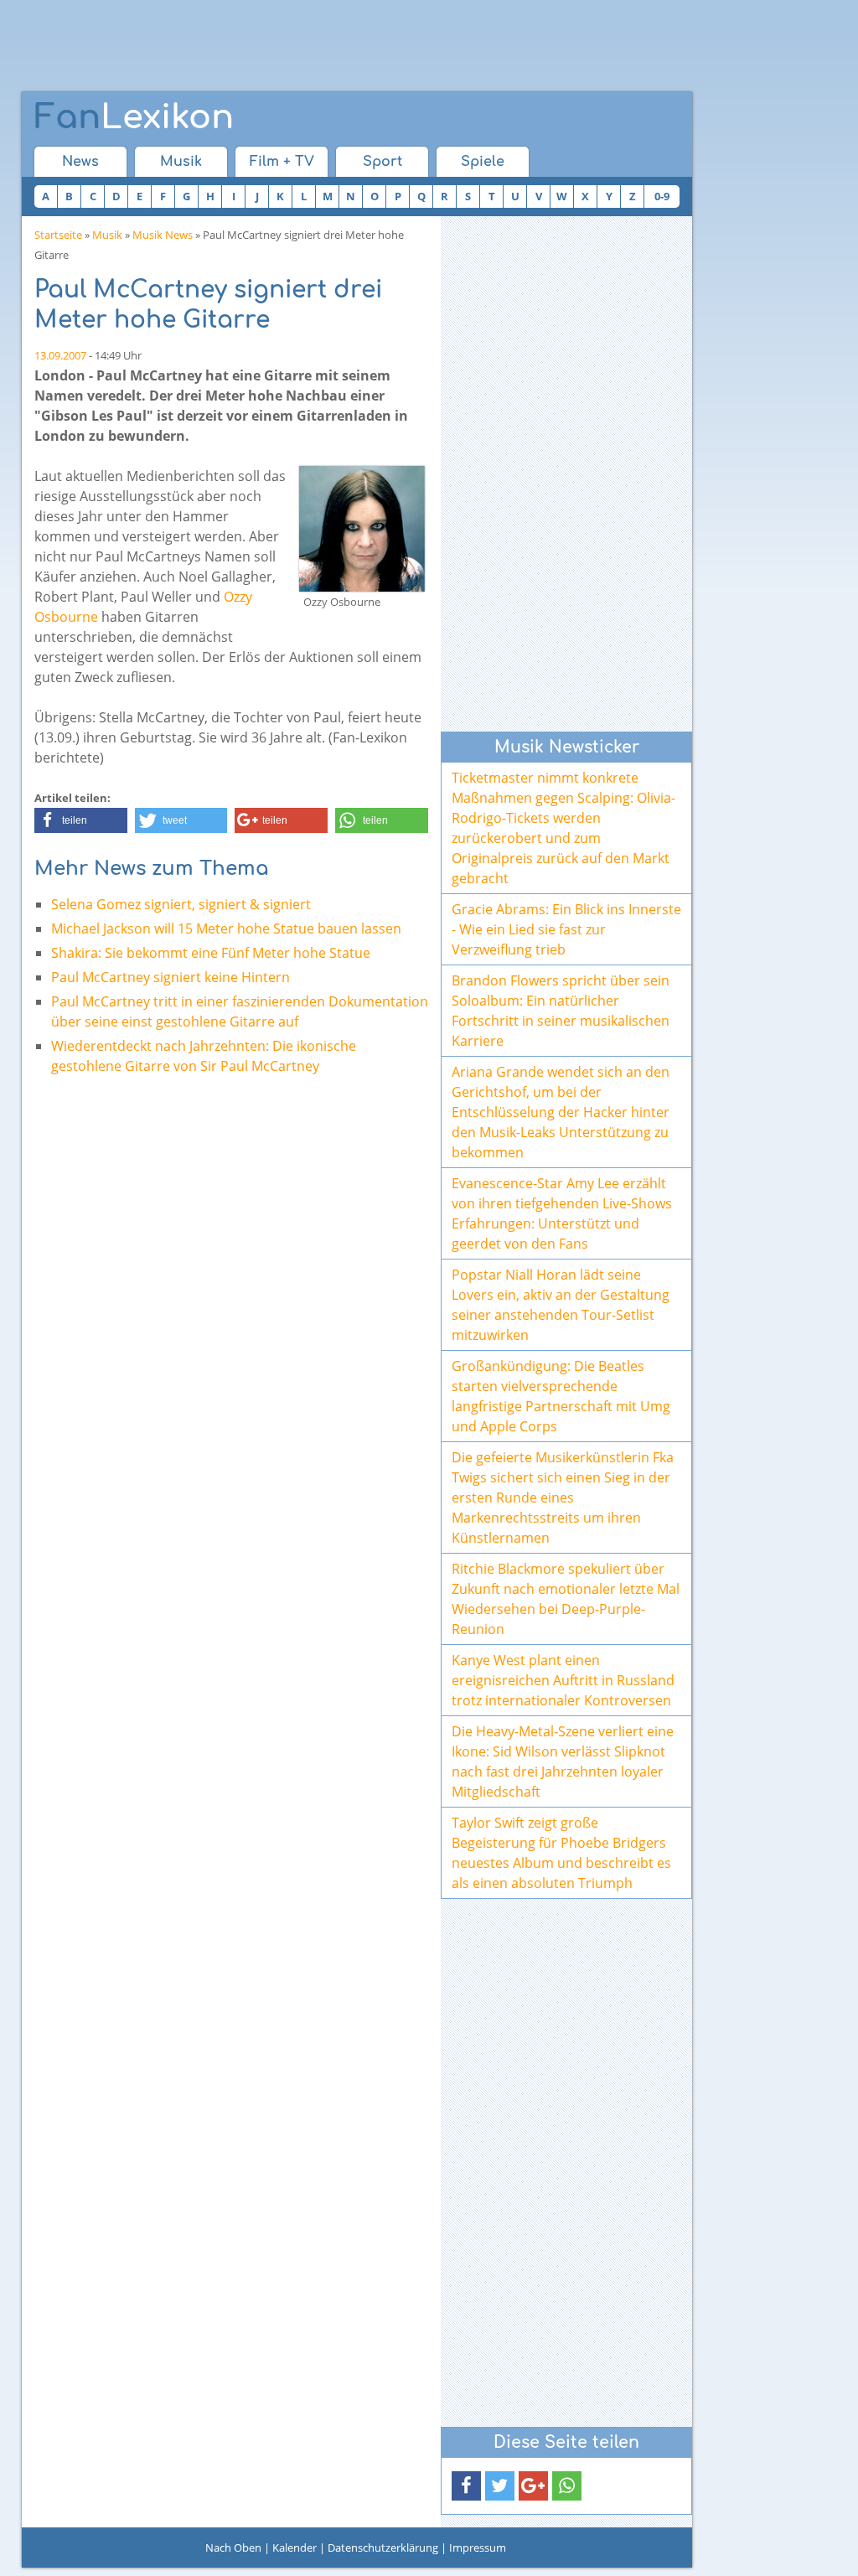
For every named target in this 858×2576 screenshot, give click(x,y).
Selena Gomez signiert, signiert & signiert (181, 904)
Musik (181, 162)
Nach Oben (233, 2548)
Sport (382, 162)
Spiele (483, 162)
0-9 (662, 196)
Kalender (295, 2548)
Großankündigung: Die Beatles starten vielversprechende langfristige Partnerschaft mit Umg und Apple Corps (561, 1396)
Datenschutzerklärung (383, 2548)
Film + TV (282, 162)
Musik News (163, 235)
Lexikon (134, 117)
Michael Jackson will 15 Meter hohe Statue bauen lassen (226, 928)
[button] (81, 820)
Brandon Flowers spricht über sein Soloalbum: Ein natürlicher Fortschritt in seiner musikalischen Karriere (561, 1011)
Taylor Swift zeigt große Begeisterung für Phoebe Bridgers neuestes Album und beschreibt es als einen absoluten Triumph (561, 1853)
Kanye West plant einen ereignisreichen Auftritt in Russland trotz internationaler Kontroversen (563, 1680)
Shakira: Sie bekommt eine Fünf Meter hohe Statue (211, 953)
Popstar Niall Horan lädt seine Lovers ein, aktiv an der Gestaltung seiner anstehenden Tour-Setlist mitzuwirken (561, 1305)
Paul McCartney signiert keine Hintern (171, 977)
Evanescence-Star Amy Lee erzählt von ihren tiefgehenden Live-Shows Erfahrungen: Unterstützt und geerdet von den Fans (562, 1213)
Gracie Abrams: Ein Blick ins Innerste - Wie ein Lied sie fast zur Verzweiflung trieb (566, 929)
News (80, 162)
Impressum (478, 2548)
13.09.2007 (60, 355)
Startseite (58, 235)
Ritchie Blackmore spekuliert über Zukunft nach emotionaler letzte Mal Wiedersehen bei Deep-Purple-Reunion (566, 1599)
